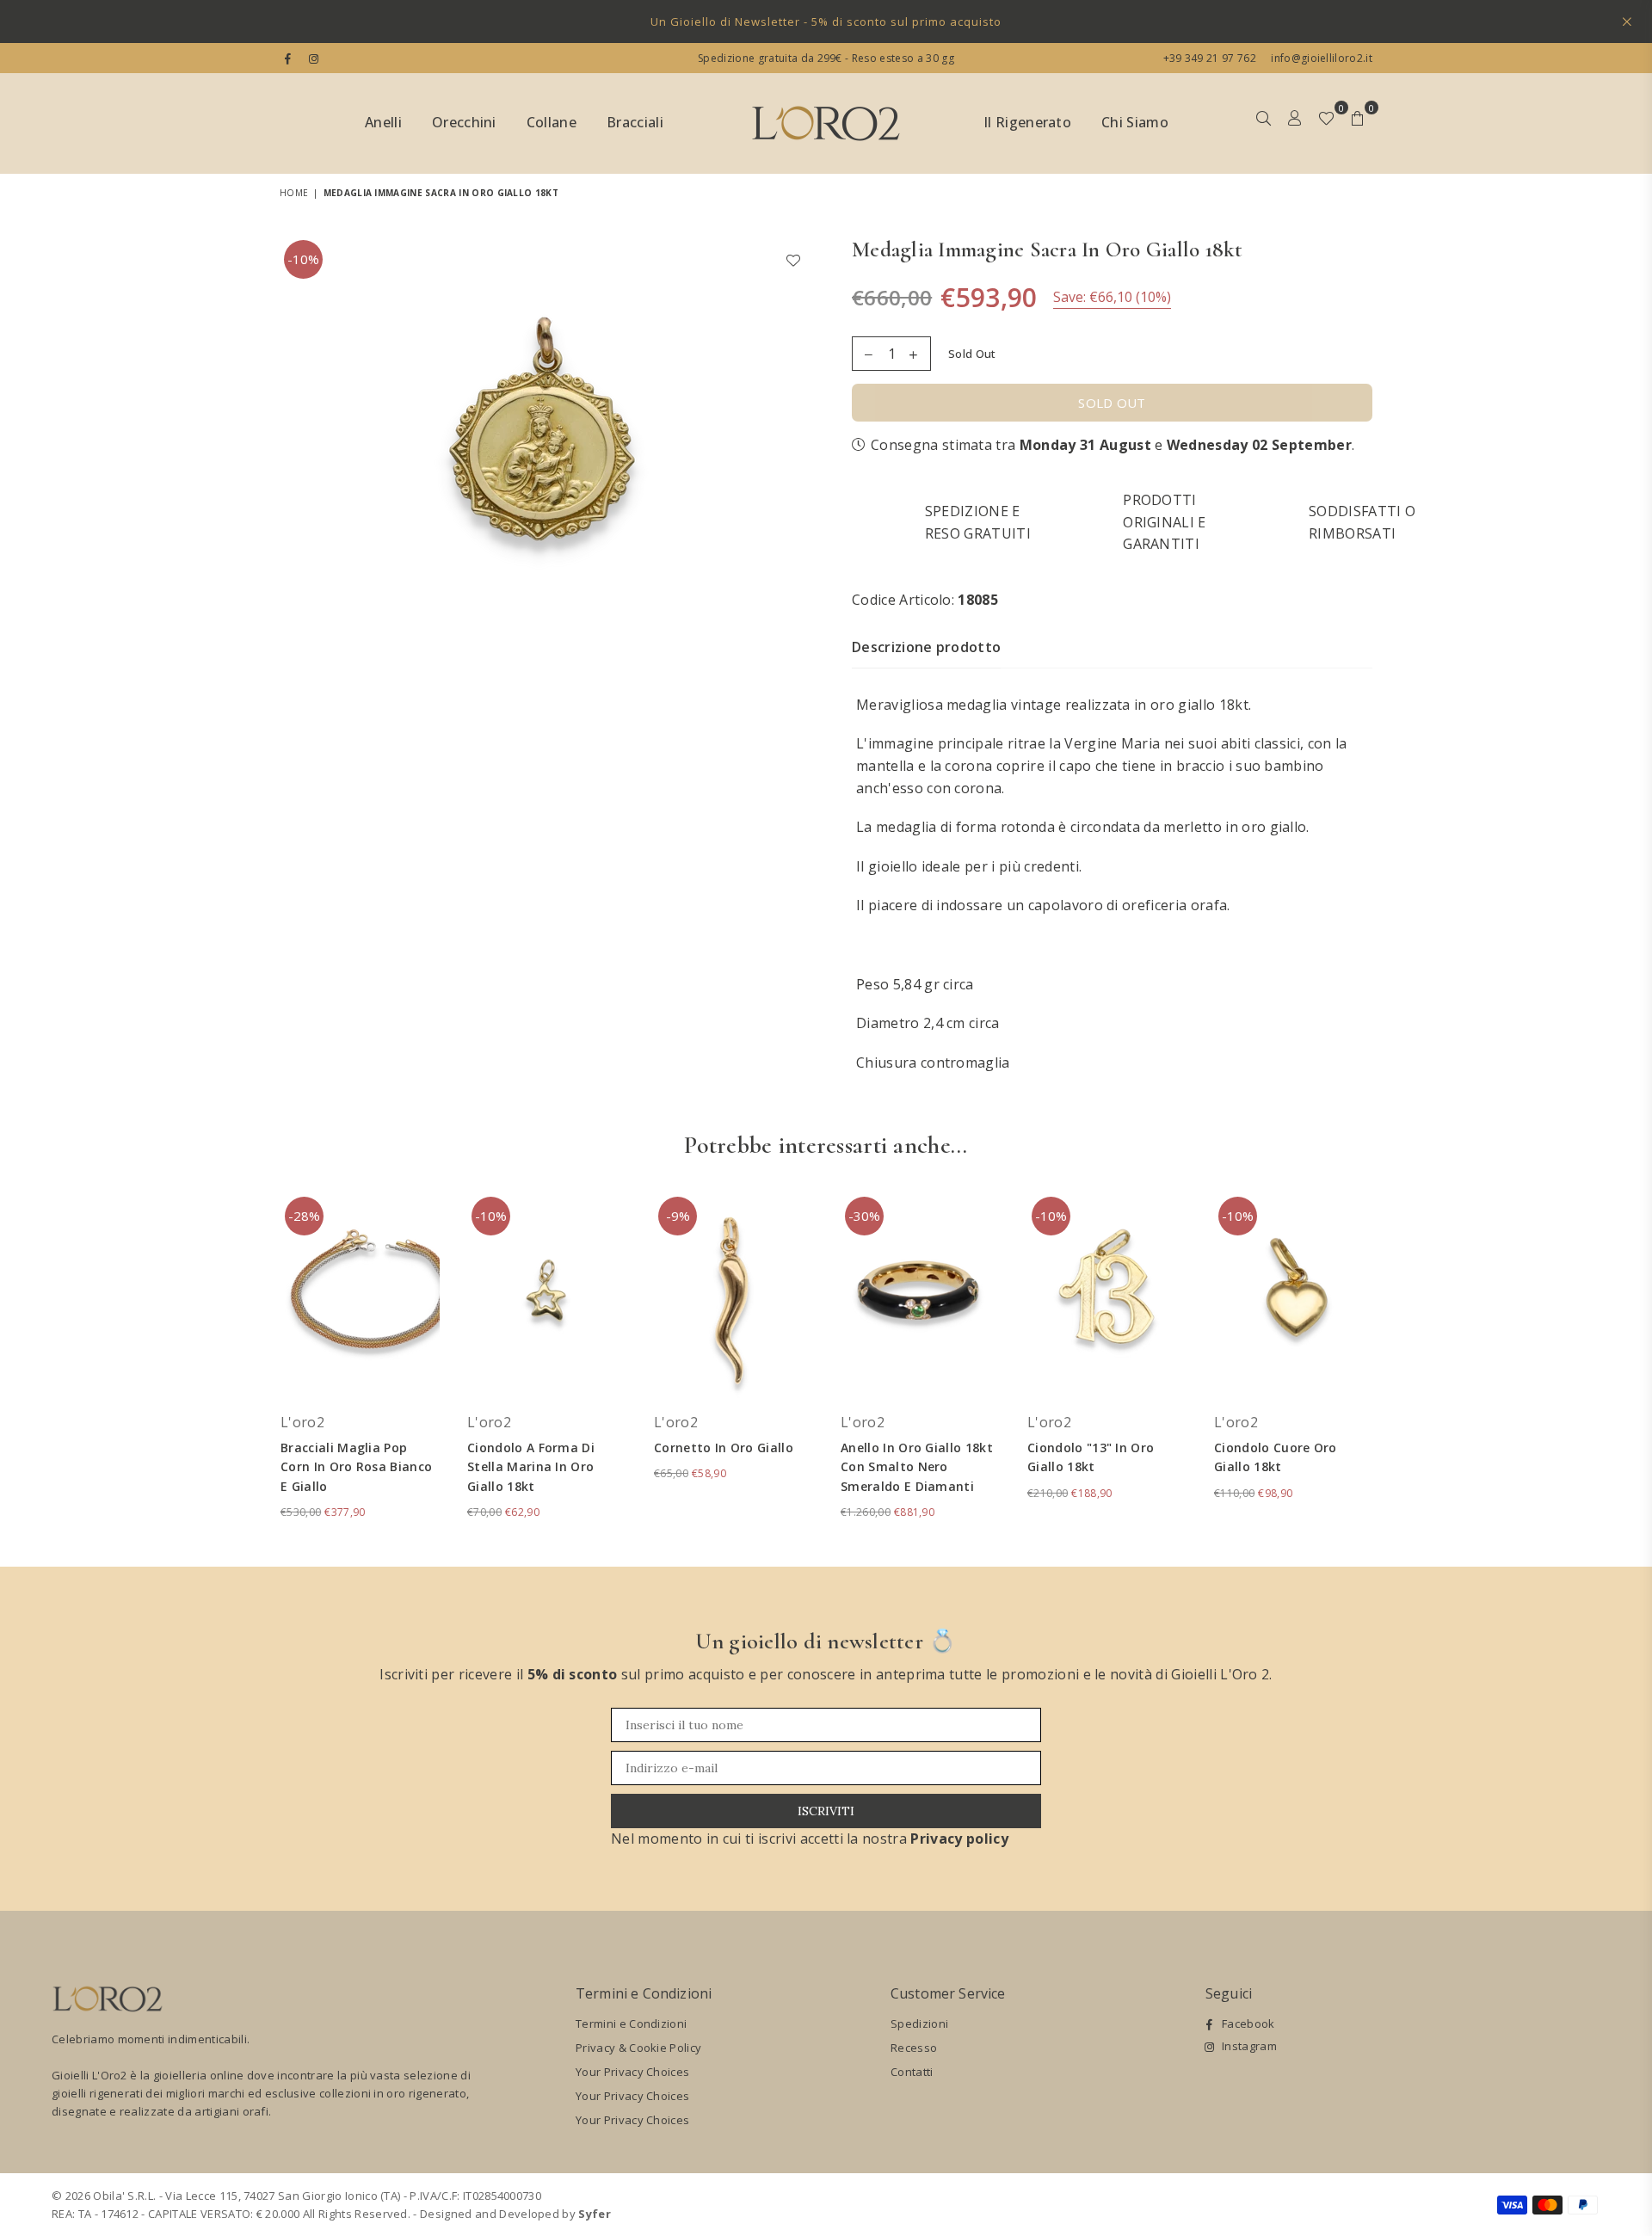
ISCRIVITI (826, 1811)
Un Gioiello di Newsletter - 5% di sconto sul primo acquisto (826, 22)
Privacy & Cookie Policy (638, 2048)
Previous (256, 1366)
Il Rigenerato (1027, 122)
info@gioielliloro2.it (1320, 58)
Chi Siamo (1135, 122)
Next (1396, 1366)
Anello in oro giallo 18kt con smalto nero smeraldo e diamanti (917, 1467)
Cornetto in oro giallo (724, 1448)
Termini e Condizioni (631, 2023)
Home (294, 193)
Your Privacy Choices (632, 2072)
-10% (303, 259)
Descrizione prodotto (926, 647)
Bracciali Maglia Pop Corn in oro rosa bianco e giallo (356, 1467)
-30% (864, 1216)
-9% (678, 1216)
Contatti (912, 2072)
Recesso (914, 2048)
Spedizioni (919, 2023)
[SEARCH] (1264, 124)
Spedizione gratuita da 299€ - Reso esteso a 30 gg (826, 58)
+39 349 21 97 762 (1210, 58)
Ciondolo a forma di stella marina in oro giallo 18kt (531, 1467)
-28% (304, 1216)
